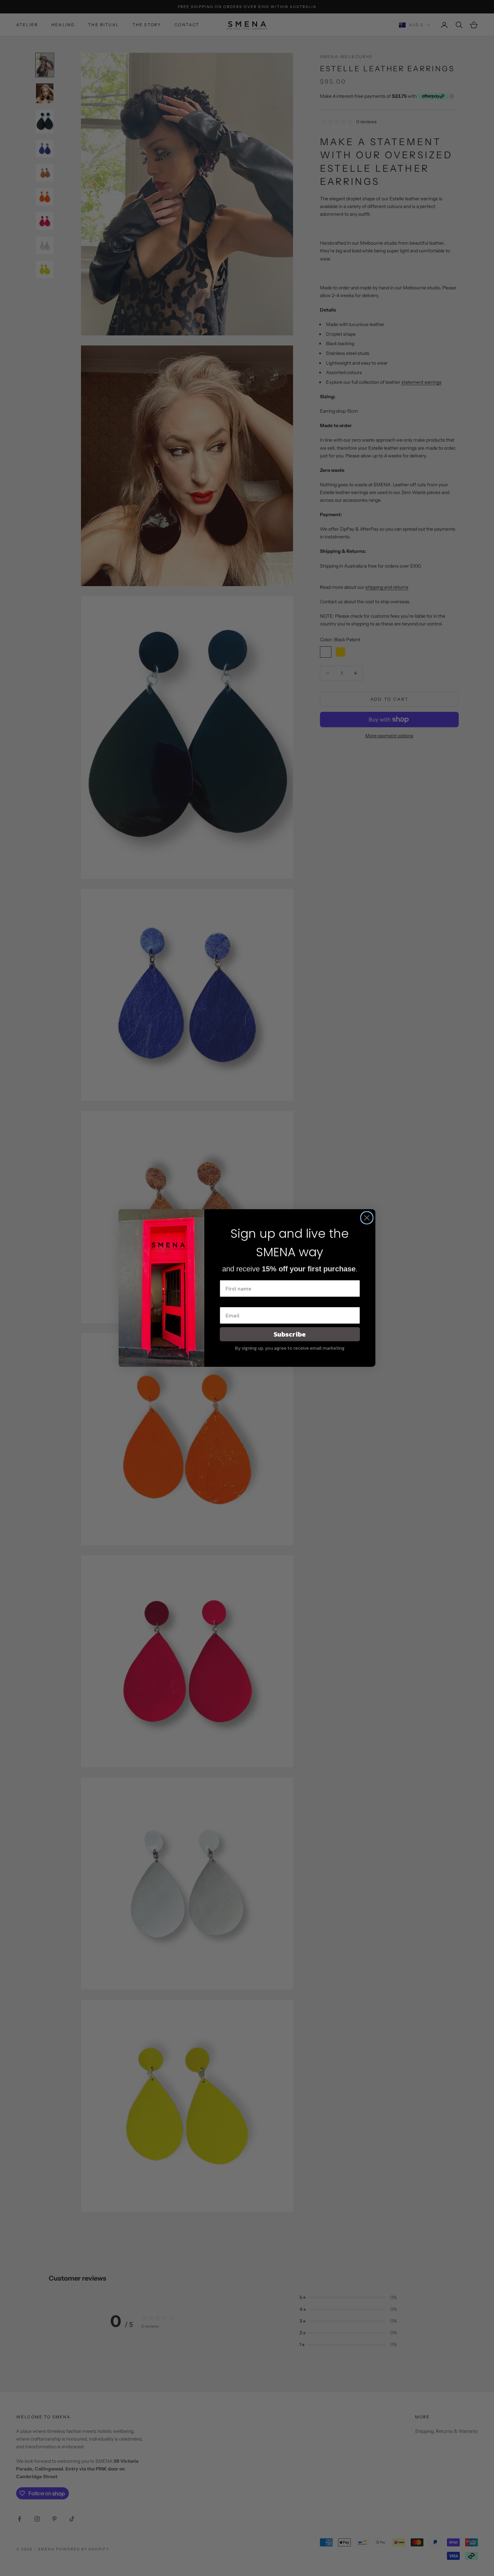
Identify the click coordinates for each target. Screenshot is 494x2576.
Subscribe (290, 1334)
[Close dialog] (367, 1218)
